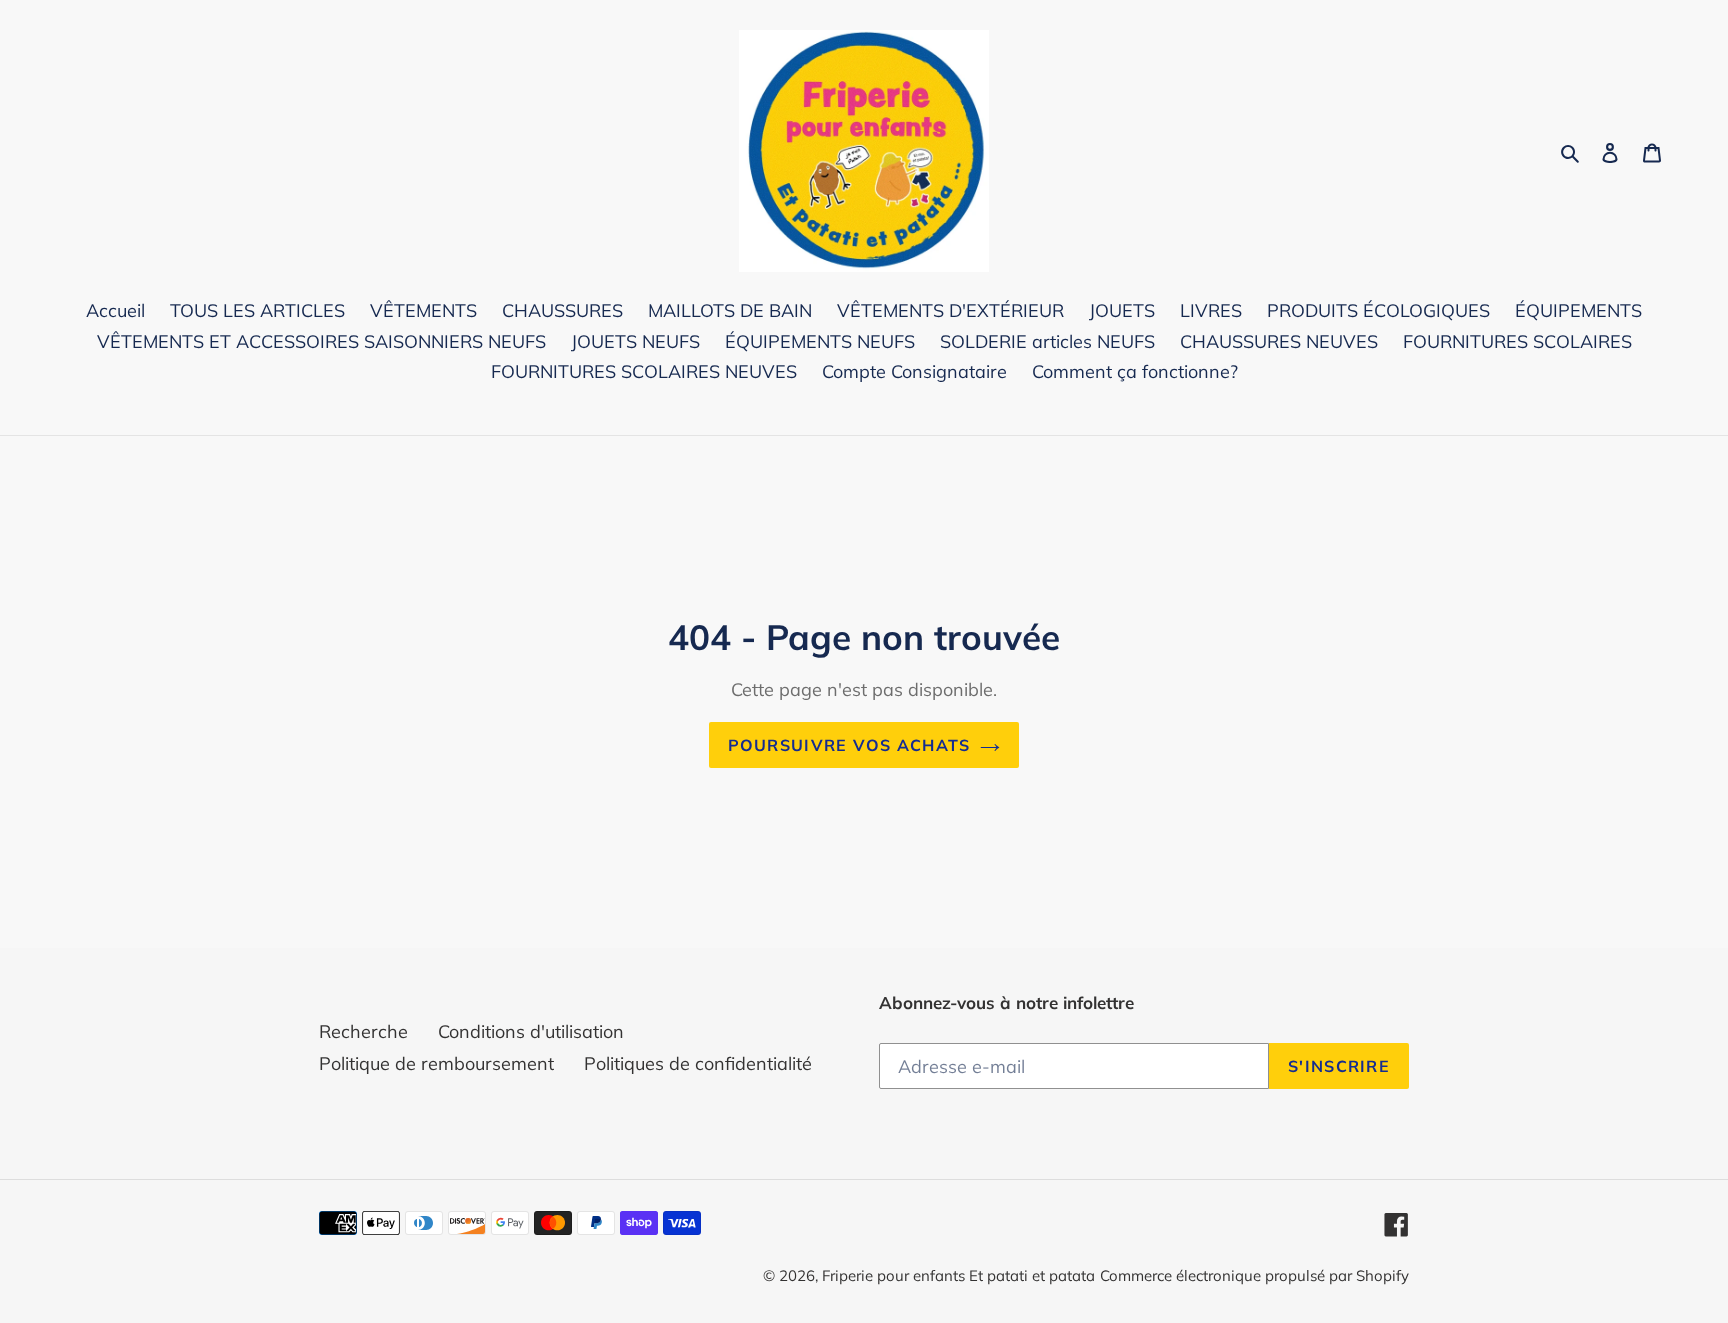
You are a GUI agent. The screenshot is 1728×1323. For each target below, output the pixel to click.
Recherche (363, 1031)
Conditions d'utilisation (531, 1031)
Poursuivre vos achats (849, 745)
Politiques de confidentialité (698, 1063)
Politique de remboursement (436, 1063)
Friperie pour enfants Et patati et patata (958, 1275)
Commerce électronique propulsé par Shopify (1254, 1275)
